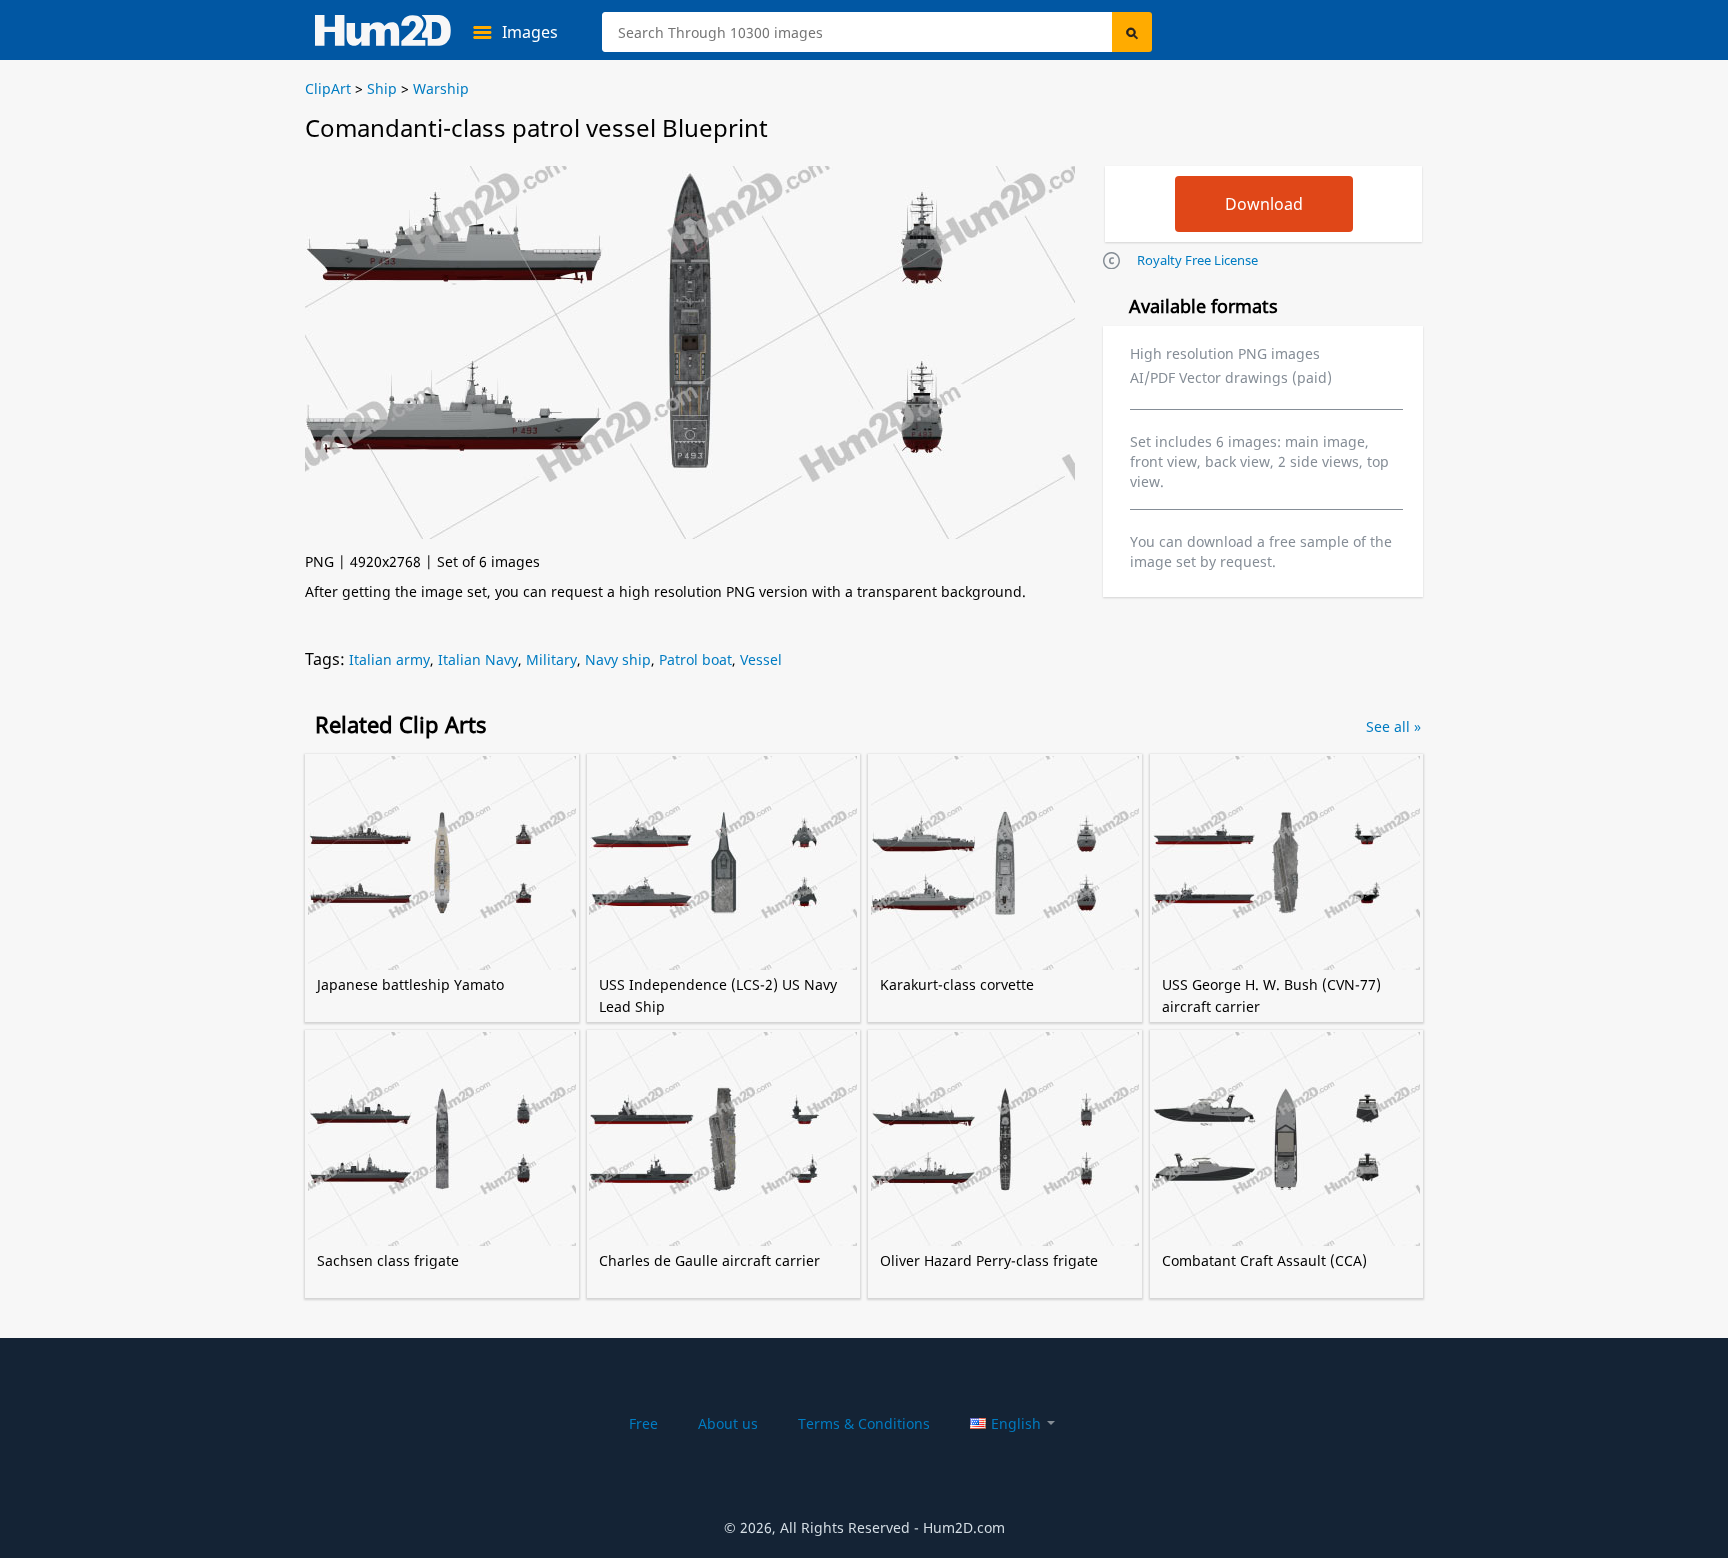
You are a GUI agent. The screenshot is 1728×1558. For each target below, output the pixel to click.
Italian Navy (478, 659)
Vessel (761, 659)
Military (551, 659)
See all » (1393, 726)
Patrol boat (695, 659)
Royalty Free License (1197, 260)
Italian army (389, 659)
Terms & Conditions (864, 1423)
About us (728, 1423)
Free (643, 1423)
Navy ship (618, 659)
